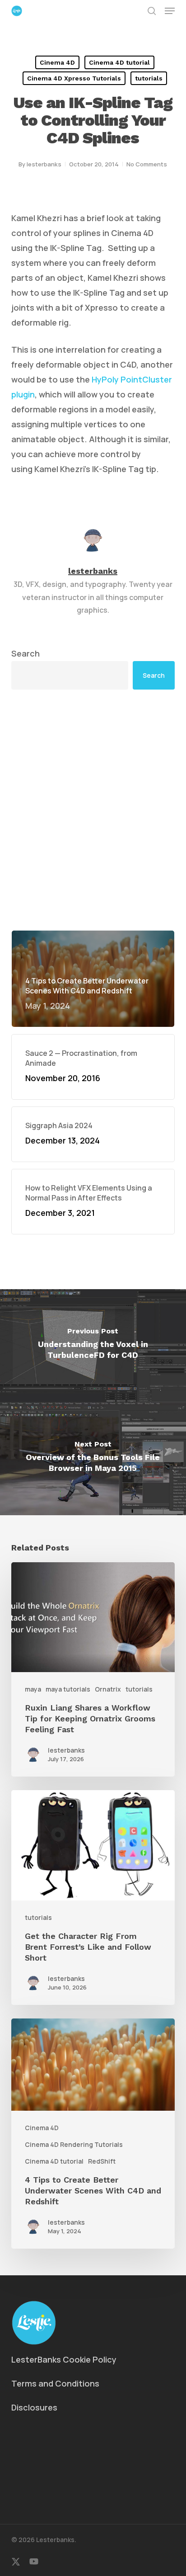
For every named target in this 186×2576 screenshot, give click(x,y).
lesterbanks (44, 164)
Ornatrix (108, 1689)
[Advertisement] (93, 810)
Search (26, 653)
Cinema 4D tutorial (119, 62)
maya (33, 1689)
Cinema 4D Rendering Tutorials (74, 2144)
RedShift (102, 2161)
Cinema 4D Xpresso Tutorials (74, 78)
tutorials (149, 78)
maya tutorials (68, 1689)
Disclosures (34, 2407)
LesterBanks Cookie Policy (64, 2359)
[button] (170, 11)
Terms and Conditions (55, 2383)
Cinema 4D (57, 62)
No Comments (147, 164)
